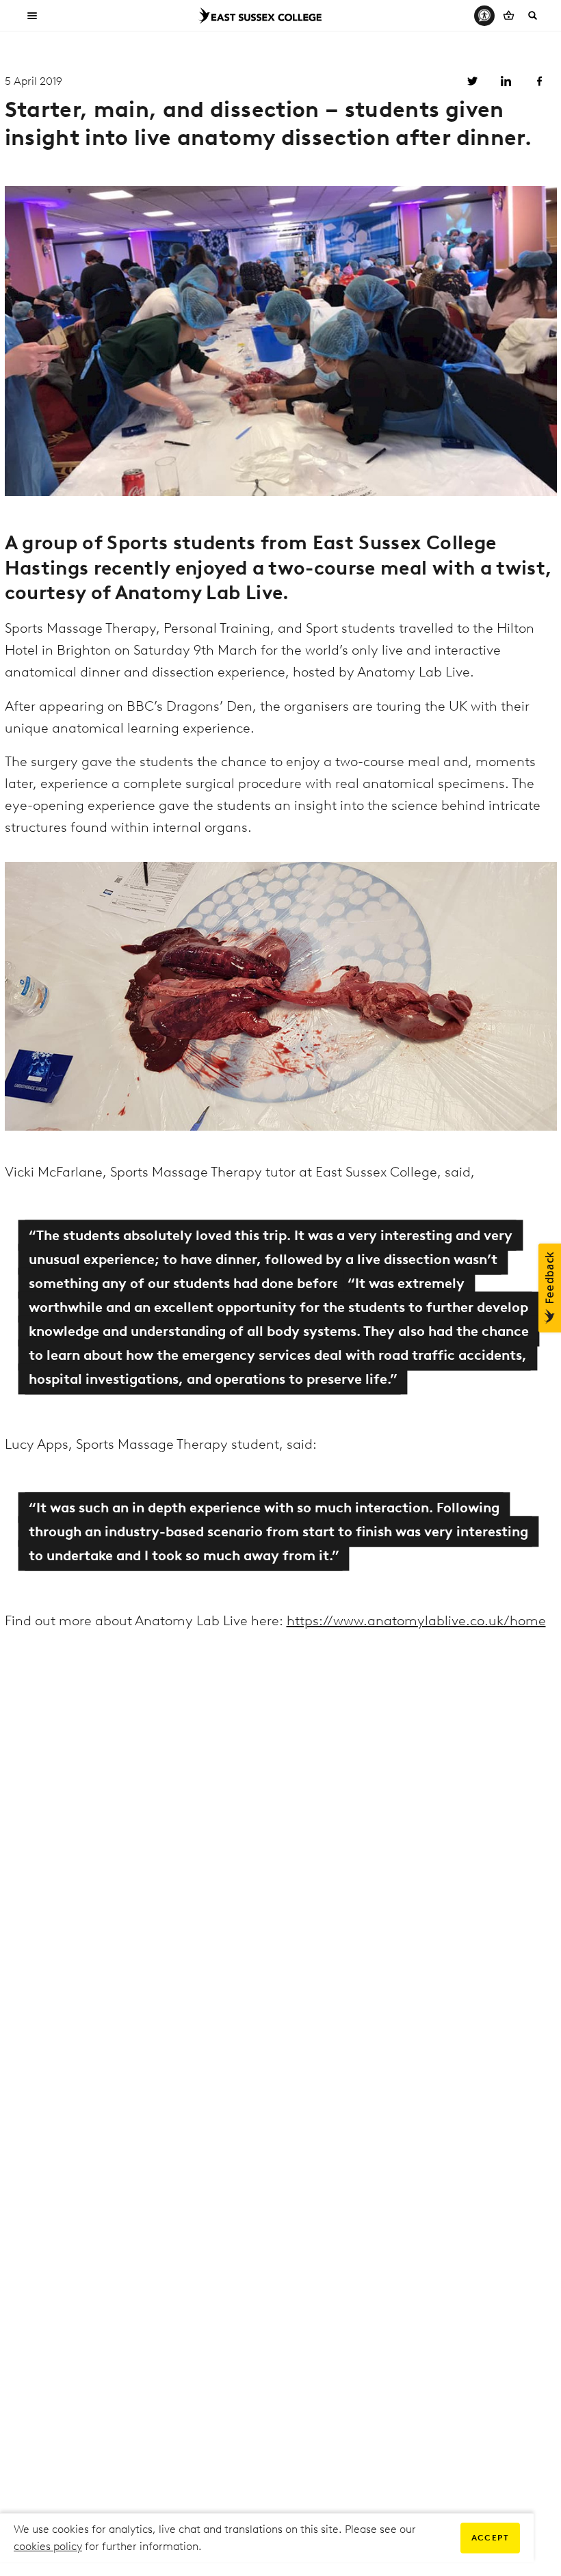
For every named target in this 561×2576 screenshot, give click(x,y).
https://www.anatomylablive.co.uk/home (416, 1620)
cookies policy (48, 2546)
